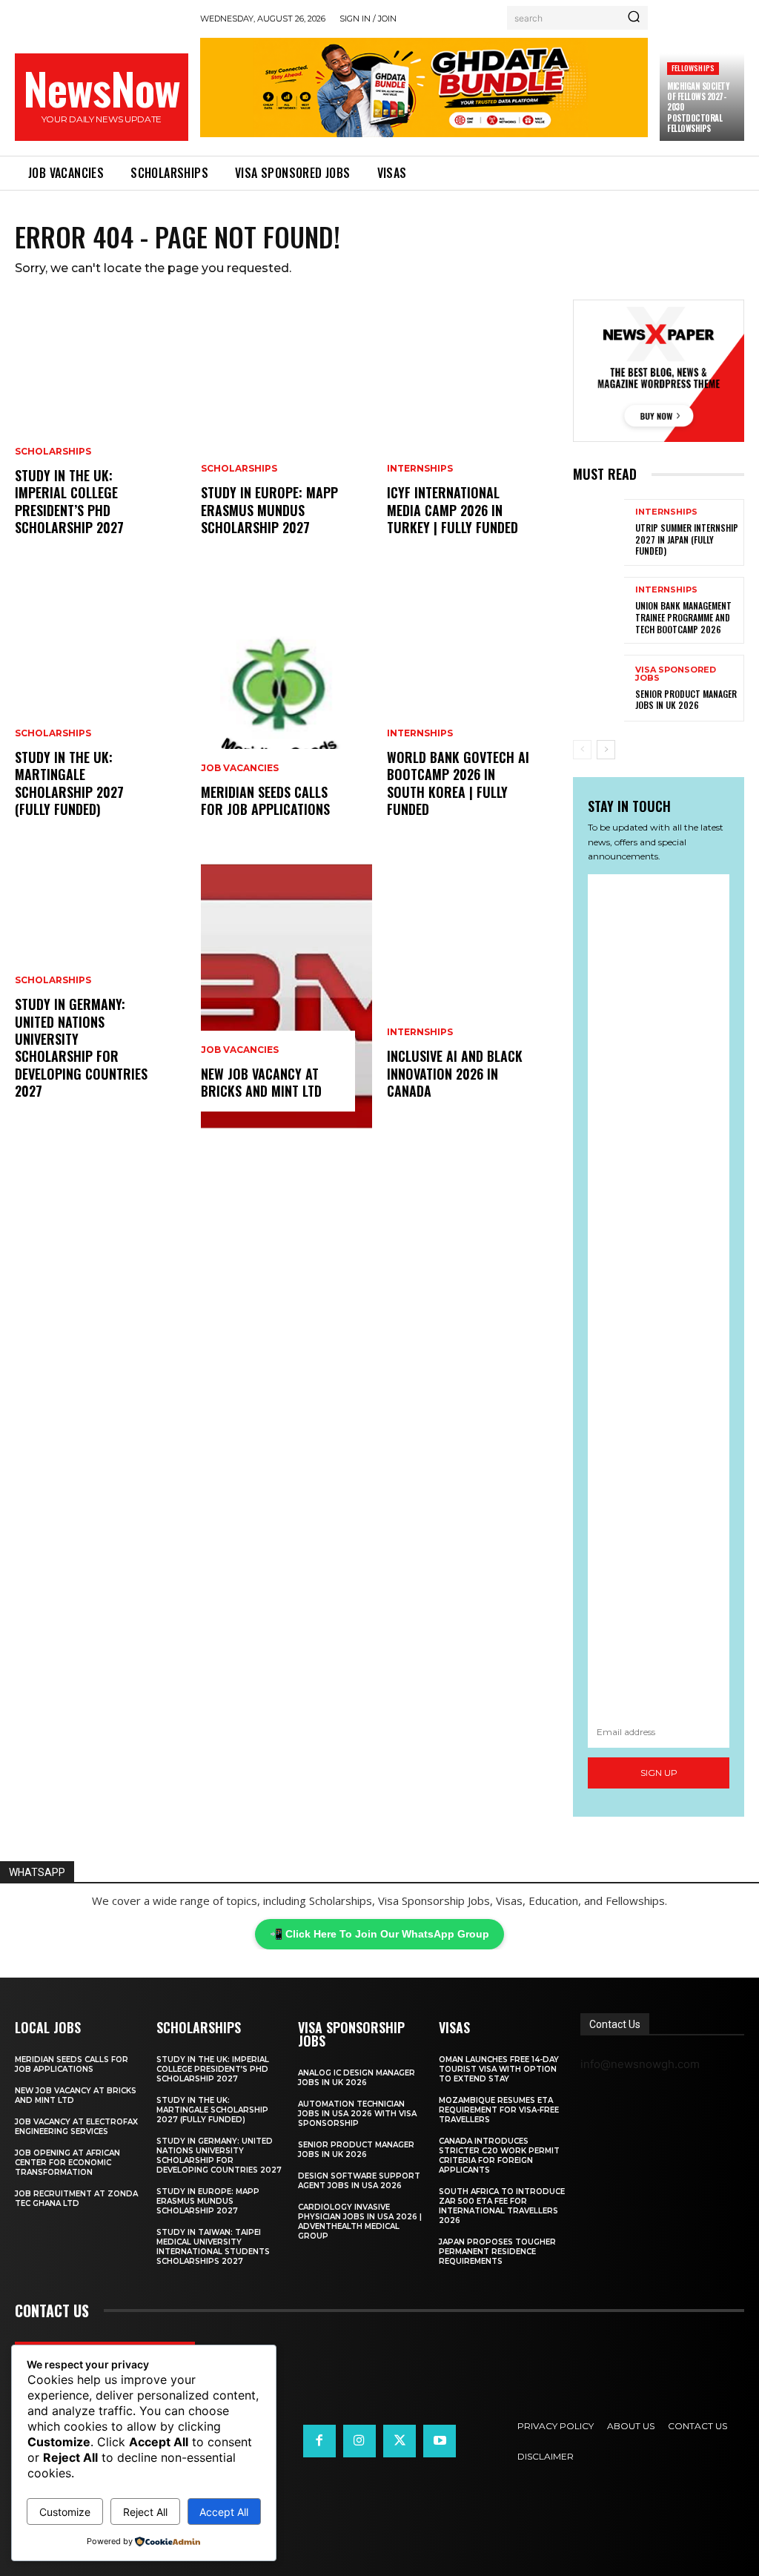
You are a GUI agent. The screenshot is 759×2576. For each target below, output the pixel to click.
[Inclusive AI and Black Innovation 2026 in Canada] (473, 997)
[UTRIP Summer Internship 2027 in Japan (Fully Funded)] (599, 532)
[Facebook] (319, 2441)
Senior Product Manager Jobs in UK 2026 (686, 700)
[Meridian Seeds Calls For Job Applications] (286, 715)
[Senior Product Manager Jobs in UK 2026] (599, 688)
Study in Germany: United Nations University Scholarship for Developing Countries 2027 (81, 1047)
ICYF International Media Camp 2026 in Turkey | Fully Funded (453, 510)
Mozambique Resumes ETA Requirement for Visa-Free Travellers (499, 2110)
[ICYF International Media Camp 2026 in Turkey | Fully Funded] (473, 433)
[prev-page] (582, 750)
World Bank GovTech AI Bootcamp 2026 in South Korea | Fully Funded (458, 783)
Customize (65, 2512)
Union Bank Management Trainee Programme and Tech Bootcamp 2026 (683, 617)
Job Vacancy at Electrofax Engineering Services (76, 2127)
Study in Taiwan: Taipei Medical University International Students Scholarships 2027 (213, 2247)
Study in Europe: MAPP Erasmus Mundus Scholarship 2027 (269, 510)
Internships (420, 469)
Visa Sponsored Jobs (676, 674)
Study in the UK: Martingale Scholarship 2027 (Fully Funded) (69, 783)
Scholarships (53, 452)
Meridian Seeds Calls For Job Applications (265, 800)
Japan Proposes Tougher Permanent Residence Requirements (497, 2252)
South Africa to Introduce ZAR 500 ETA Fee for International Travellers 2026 (502, 2206)
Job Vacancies (240, 768)
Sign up (659, 1773)
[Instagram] (359, 2441)
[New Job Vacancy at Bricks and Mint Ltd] (286, 997)
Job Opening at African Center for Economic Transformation (67, 2163)
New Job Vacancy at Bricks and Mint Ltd (261, 1082)
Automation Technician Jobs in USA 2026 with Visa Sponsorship (357, 2114)
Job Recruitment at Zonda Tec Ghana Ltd (76, 2199)
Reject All (145, 2512)
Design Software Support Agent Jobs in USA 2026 (359, 2181)
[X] (400, 2441)
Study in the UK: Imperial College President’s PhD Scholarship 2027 (69, 501)
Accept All (224, 2512)
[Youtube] (440, 2441)
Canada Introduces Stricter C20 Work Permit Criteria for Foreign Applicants (499, 2156)
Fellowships (693, 68)
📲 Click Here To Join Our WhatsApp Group (379, 1934)
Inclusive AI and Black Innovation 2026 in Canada (455, 1073)
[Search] (634, 18)
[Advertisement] (659, 1295)
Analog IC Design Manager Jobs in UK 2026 (357, 2078)
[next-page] (606, 750)
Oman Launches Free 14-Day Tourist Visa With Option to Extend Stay (499, 2069)
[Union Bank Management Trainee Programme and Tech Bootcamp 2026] (599, 610)
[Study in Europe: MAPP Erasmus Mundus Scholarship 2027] (286, 433)
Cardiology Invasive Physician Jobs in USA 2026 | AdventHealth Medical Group (360, 2222)
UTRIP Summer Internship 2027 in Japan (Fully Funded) (687, 539)
